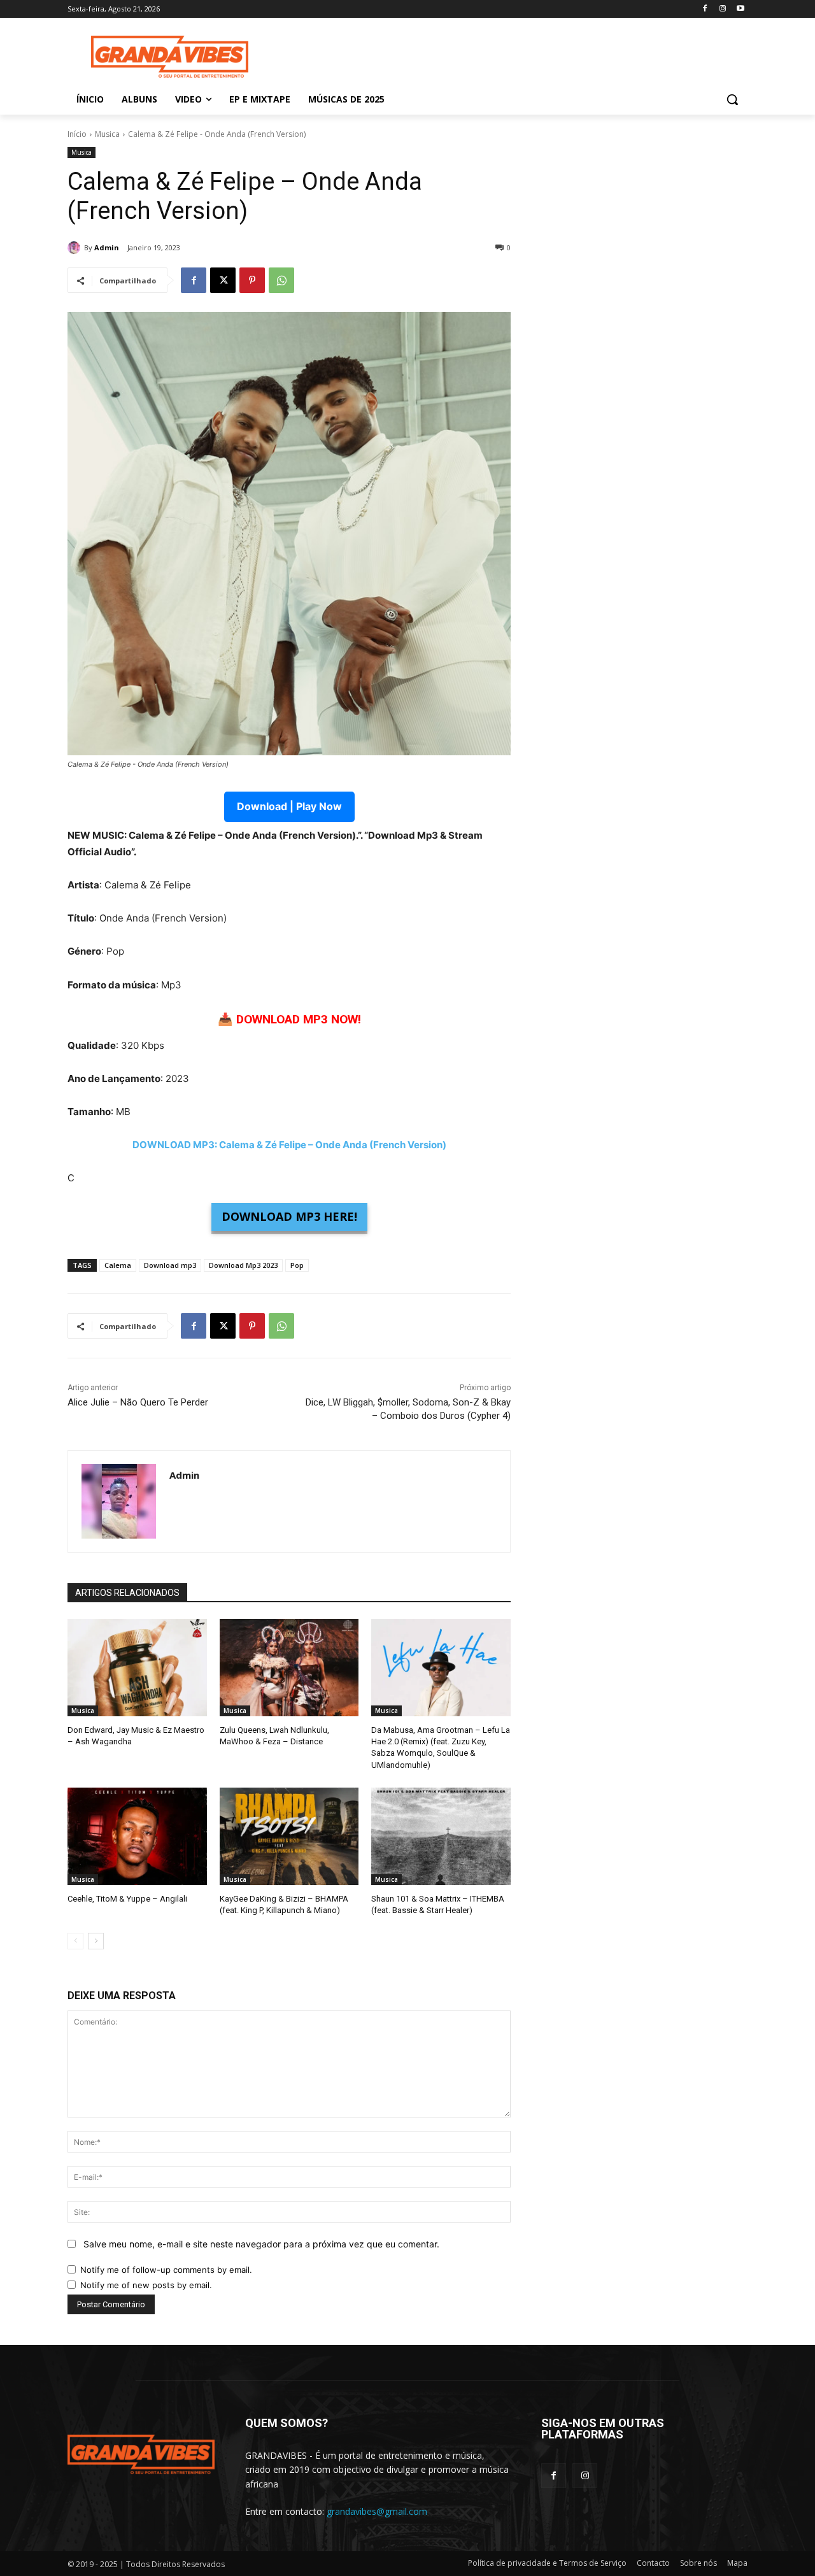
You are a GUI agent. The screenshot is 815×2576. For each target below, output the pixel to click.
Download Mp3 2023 (243, 1265)
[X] (223, 280)
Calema (118, 1265)
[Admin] (76, 248)
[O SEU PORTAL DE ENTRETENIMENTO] (169, 57)
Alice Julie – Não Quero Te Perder (138, 1402)
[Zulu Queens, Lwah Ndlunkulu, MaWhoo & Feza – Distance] (289, 1668)
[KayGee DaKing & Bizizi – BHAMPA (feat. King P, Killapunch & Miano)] (289, 1836)
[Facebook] (705, 9)
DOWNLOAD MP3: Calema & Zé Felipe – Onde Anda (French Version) (289, 1145)
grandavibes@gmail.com (377, 2511)
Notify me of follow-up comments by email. (166, 2270)
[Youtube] (740, 9)
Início (77, 134)
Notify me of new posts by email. (146, 2285)
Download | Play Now (289, 806)
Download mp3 (170, 1265)
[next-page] (96, 1941)
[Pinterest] (252, 280)
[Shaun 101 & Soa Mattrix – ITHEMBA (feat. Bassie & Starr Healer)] (441, 1836)
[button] (732, 99)
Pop (297, 1265)
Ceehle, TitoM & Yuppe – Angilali (127, 1899)
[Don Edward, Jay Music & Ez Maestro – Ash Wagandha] (137, 1668)
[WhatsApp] (281, 280)
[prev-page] (75, 1941)
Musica (107, 134)
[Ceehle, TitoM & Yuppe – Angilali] (137, 1836)
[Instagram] (722, 9)
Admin (107, 247)
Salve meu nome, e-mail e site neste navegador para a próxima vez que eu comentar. (261, 2244)
